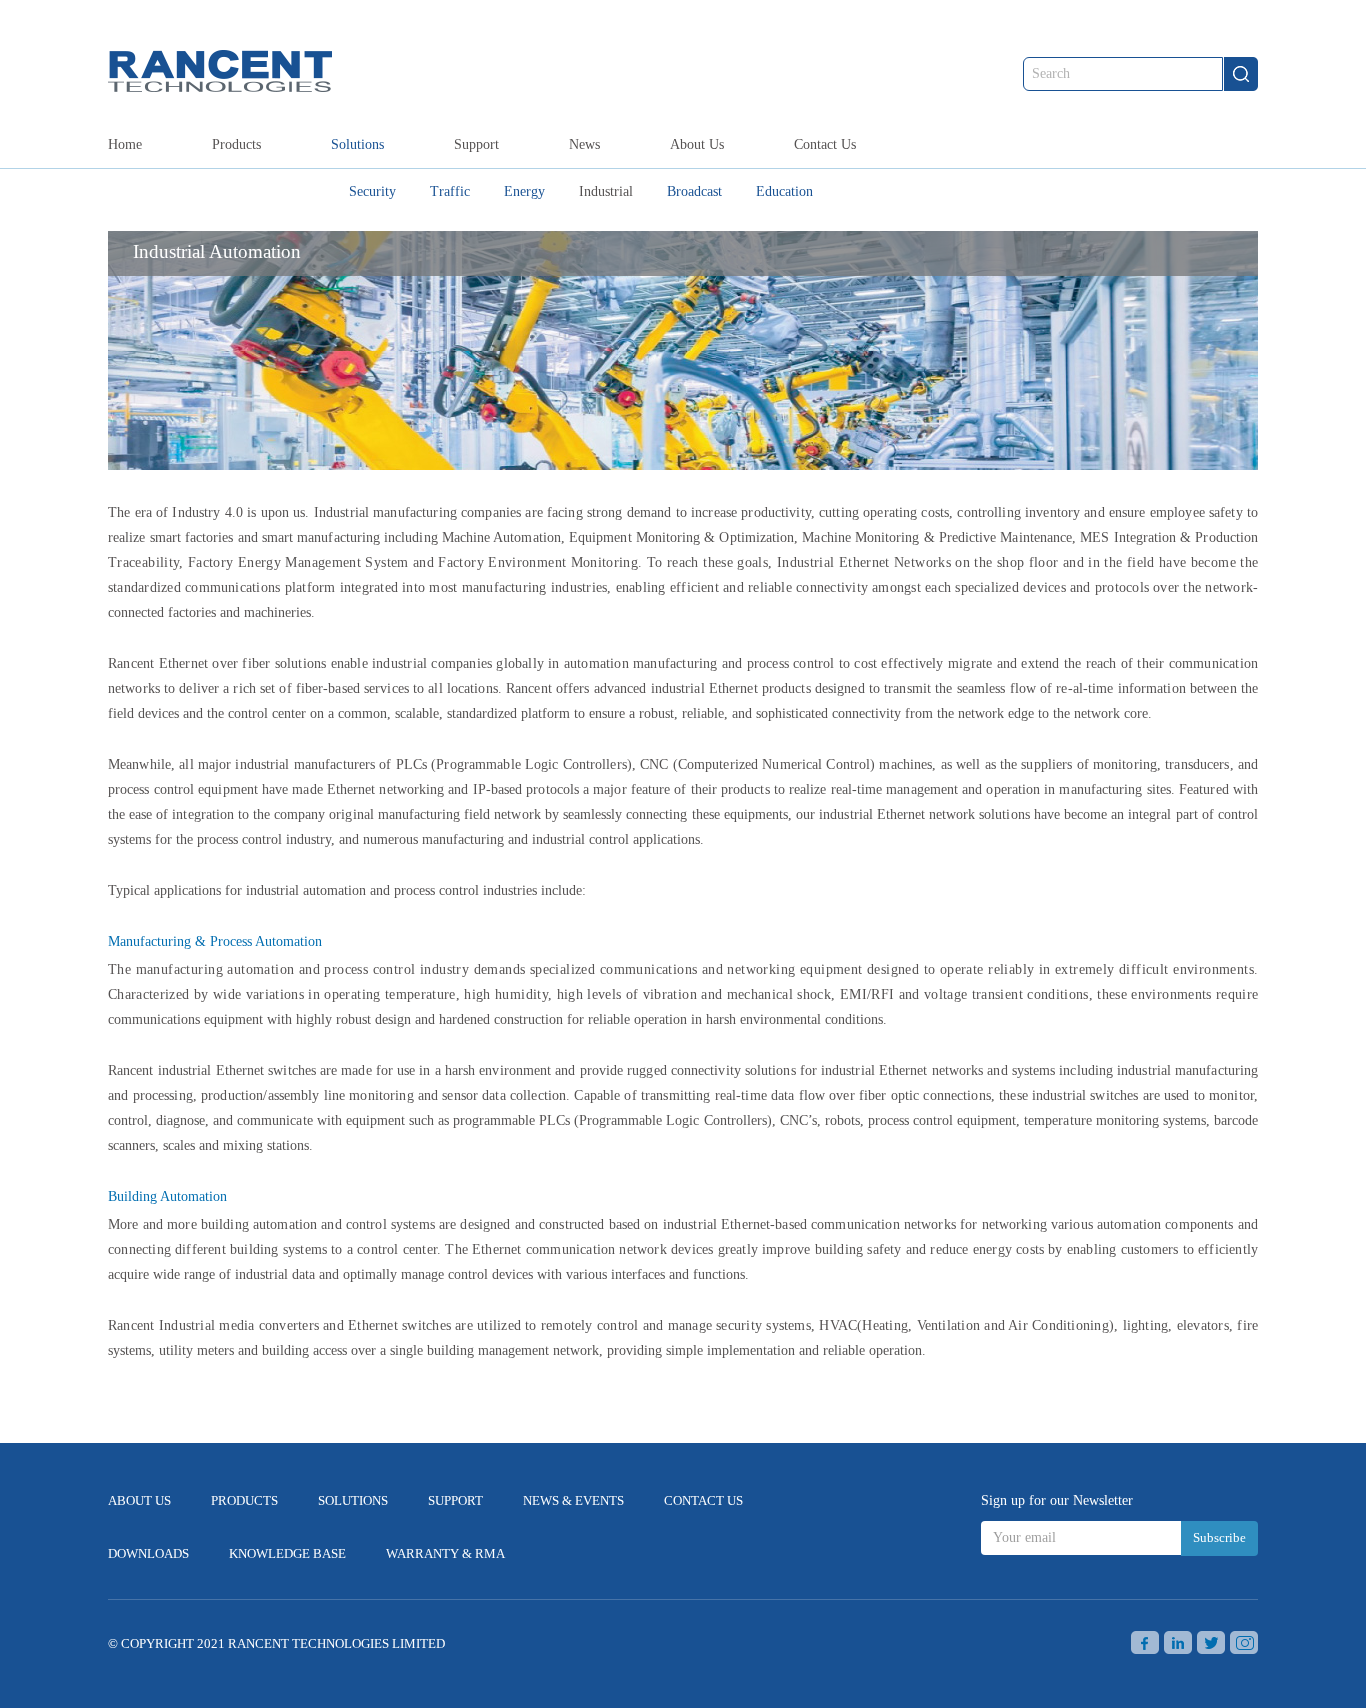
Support (476, 144)
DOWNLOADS (148, 1554)
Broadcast (694, 191)
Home (125, 144)
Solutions (357, 144)
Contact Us (825, 144)
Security (372, 191)
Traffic (450, 191)
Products (236, 144)
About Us (697, 144)
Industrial (606, 191)
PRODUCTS (244, 1501)
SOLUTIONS (353, 1501)
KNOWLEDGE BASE (287, 1554)
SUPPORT (455, 1501)
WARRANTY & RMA (445, 1554)
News (584, 144)
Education (784, 191)
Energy (524, 191)
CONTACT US (703, 1501)
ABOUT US (139, 1501)
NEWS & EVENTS (573, 1501)
